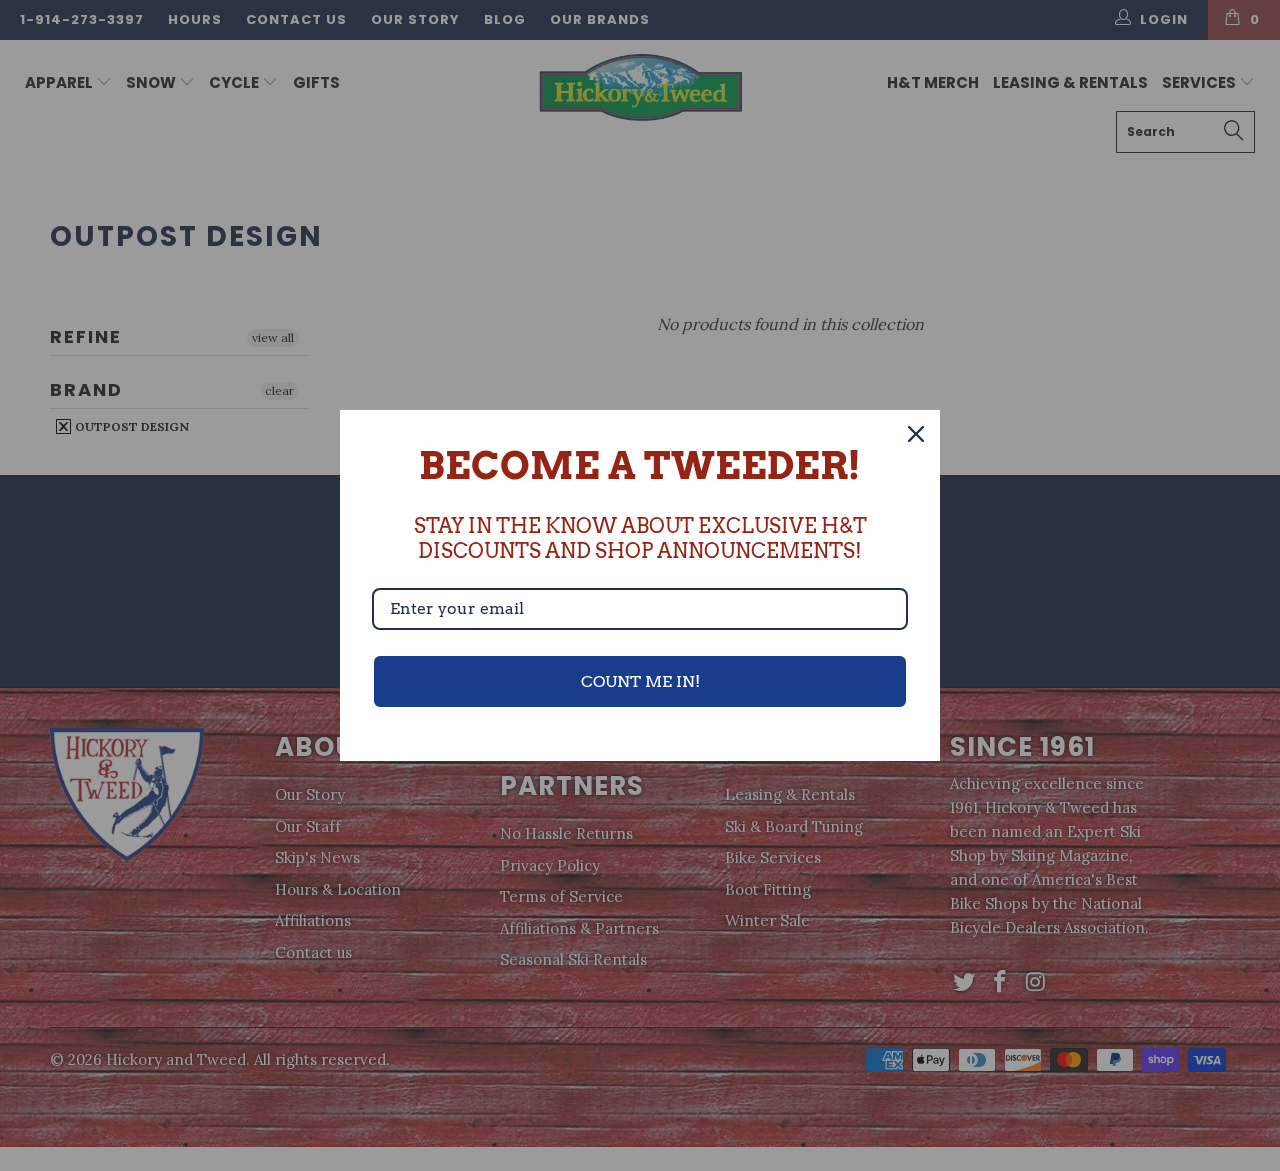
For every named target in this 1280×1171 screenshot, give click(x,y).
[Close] (916, 434)
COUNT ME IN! (640, 681)
